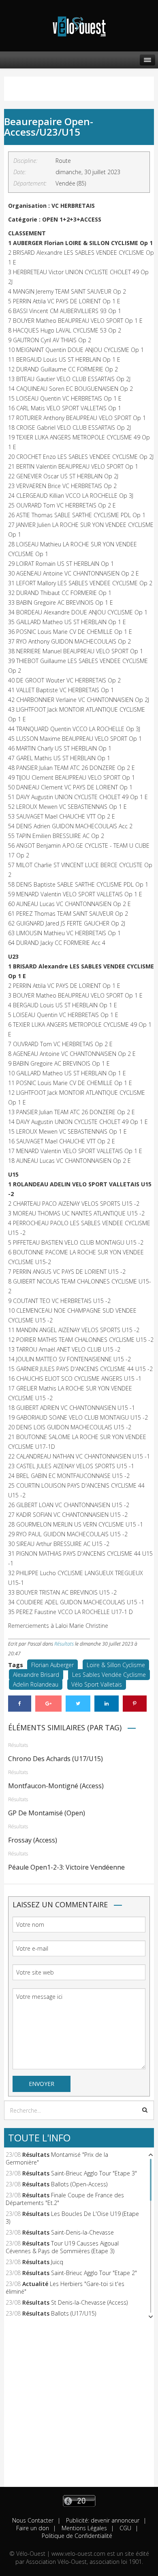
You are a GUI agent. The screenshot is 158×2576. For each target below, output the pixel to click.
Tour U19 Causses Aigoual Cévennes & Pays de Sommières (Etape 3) (62, 2247)
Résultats (64, 1644)
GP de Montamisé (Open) (47, 1813)
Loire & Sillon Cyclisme (116, 1665)
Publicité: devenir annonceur (102, 2520)
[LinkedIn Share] (107, 1704)
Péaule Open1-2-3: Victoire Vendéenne (66, 1867)
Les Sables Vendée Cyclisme (109, 1675)
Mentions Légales (83, 2528)
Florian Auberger (52, 1665)
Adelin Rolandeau (36, 1684)
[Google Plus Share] (48, 1704)
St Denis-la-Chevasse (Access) (89, 2302)
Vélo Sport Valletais (97, 1684)
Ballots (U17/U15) (74, 2313)
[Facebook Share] (20, 1704)
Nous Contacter (33, 2520)
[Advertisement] (79, 2408)
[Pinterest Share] (135, 1704)
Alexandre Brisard (36, 1675)
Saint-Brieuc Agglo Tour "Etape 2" (94, 2273)
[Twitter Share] (78, 1704)
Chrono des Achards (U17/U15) (56, 1759)
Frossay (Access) (33, 1840)
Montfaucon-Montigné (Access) (56, 1786)
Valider (145, 2110)
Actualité (35, 2284)
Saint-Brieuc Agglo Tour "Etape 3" (94, 2173)
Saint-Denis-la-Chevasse (82, 2232)
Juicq (57, 2262)
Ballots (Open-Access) (79, 2184)
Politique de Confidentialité (77, 2536)
